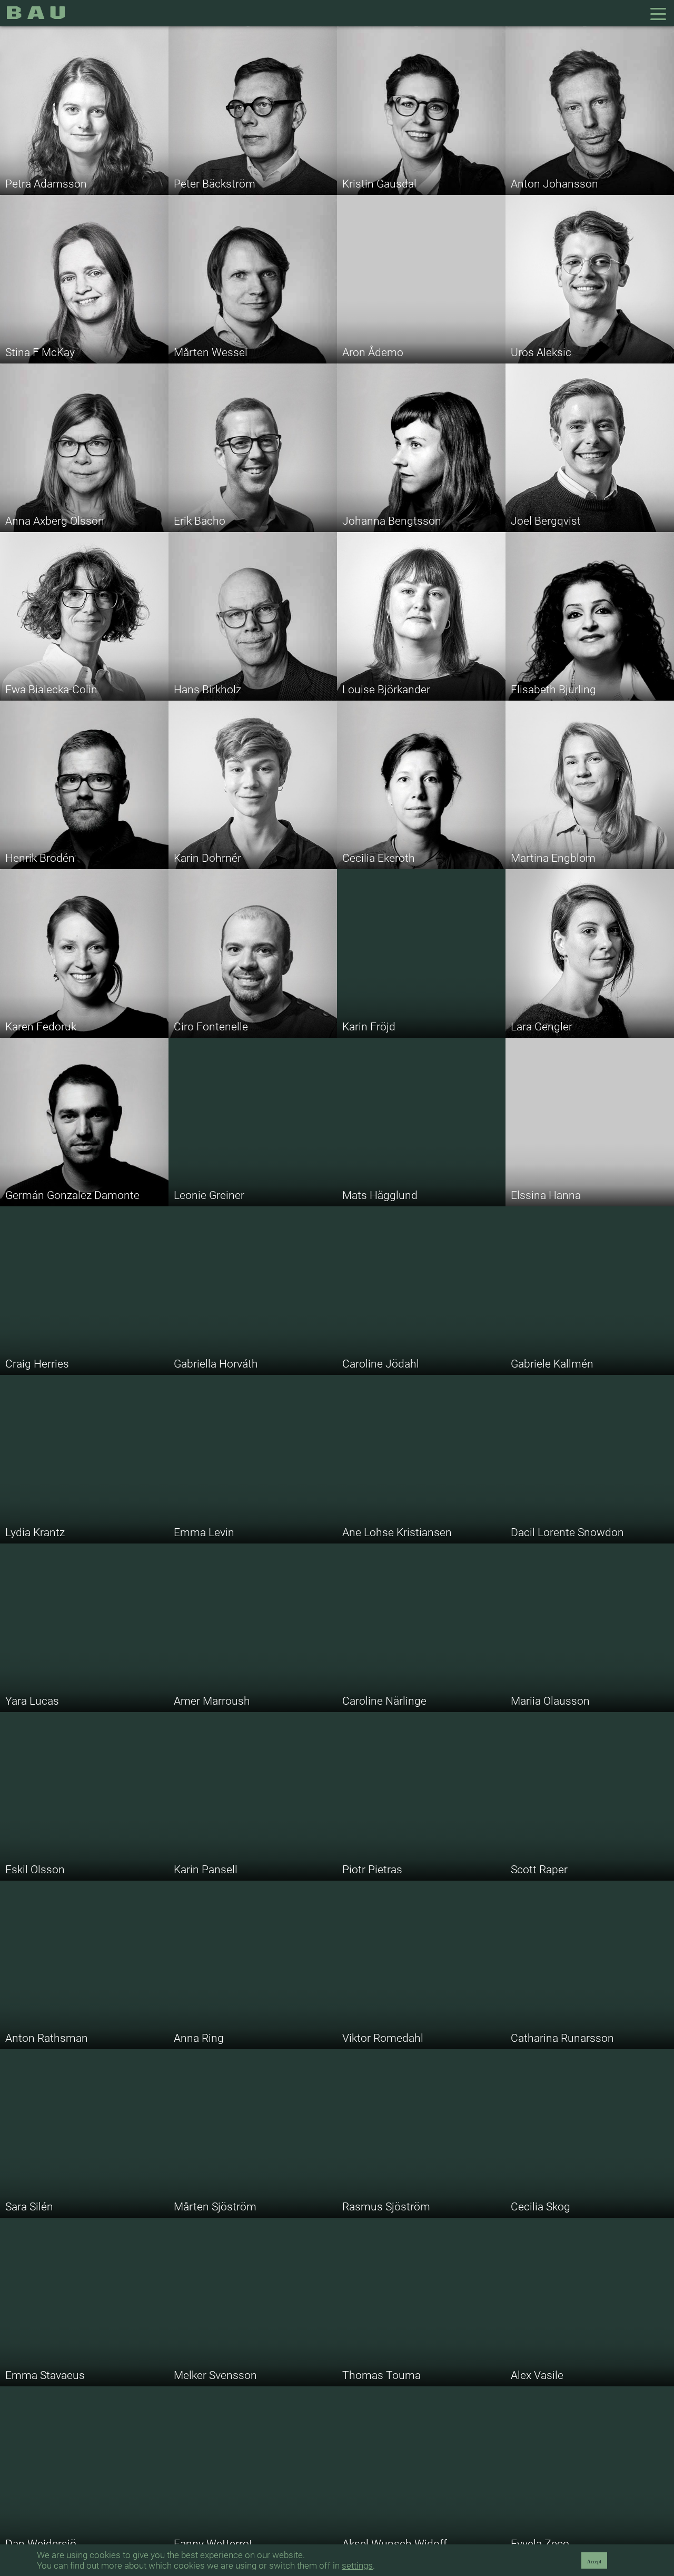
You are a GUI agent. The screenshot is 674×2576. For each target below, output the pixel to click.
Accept (594, 2562)
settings (357, 2565)
